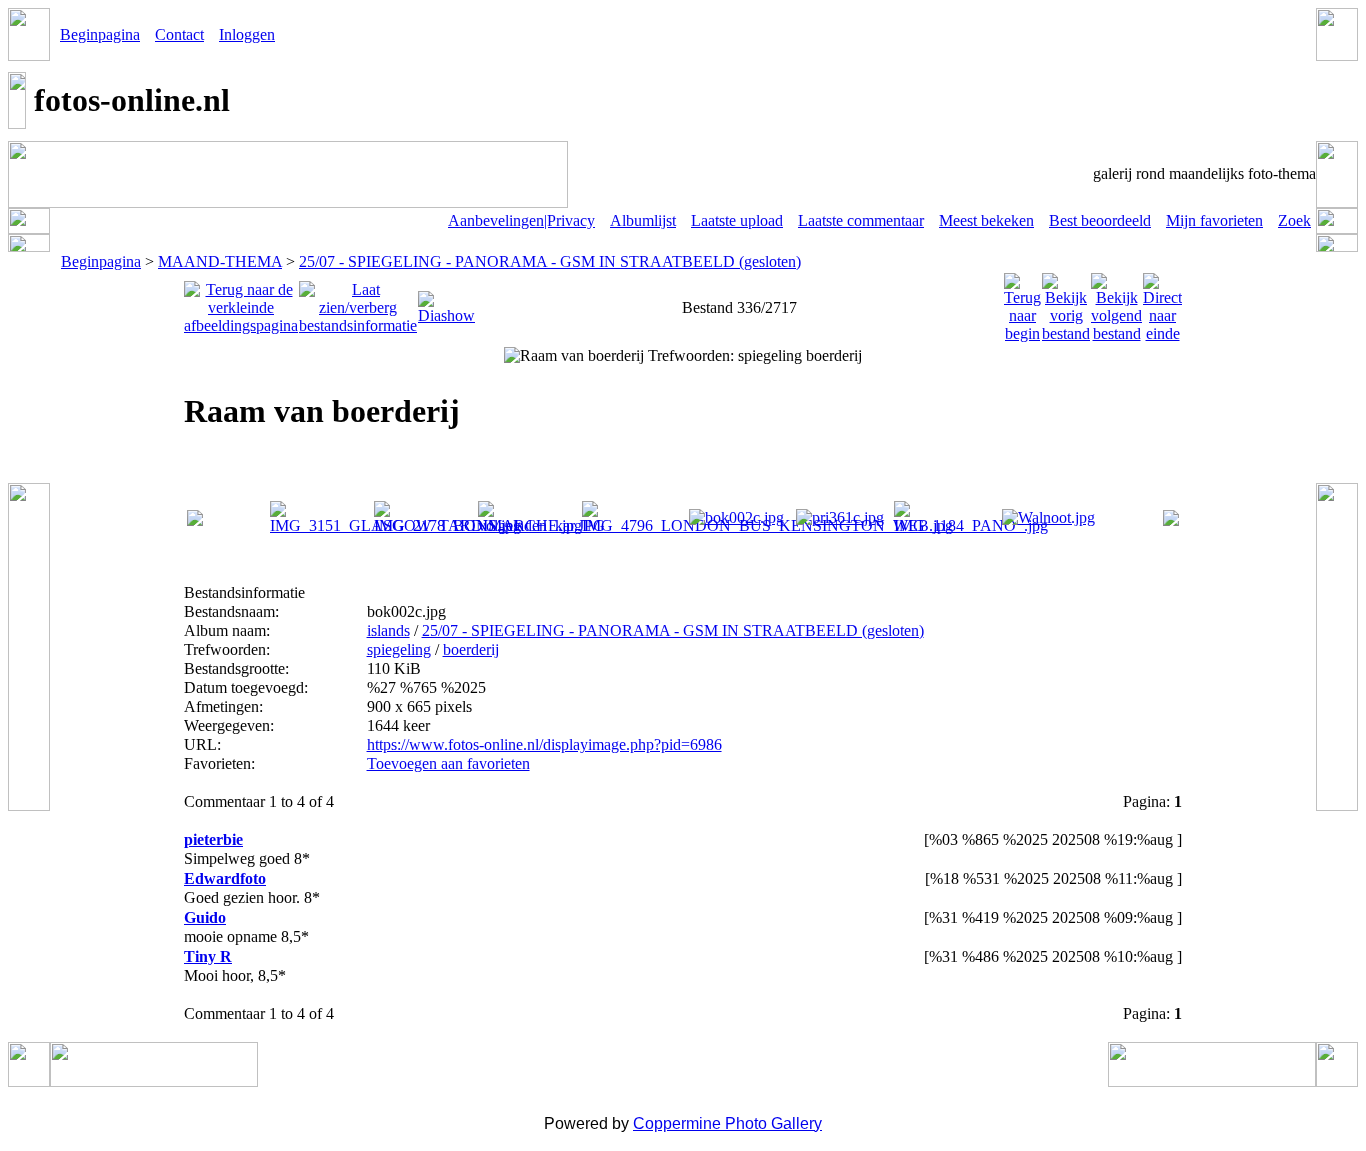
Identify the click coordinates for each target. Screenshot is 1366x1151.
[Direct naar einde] (1162, 302)
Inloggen (247, 34)
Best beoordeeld (1100, 220)
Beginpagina (100, 34)
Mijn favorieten (1214, 220)
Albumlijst (643, 220)
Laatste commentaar (861, 220)
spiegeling (399, 649)
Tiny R (208, 956)
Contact (179, 34)
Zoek (1294, 220)
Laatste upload (737, 220)
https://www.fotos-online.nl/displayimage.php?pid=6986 (544, 744)
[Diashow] (446, 302)
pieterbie (213, 839)
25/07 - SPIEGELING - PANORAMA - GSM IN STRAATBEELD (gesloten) (550, 261)
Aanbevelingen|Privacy (521, 220)
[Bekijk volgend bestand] (1116, 302)
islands (388, 630)
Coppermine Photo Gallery (727, 1123)
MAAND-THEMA (220, 261)
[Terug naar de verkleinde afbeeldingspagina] (241, 302)
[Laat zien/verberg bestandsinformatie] (358, 302)
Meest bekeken (986, 220)
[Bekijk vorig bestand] (1066, 302)
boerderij (471, 649)
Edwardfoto (225, 878)
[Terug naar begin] (1022, 302)
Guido (205, 917)
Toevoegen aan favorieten (448, 763)
